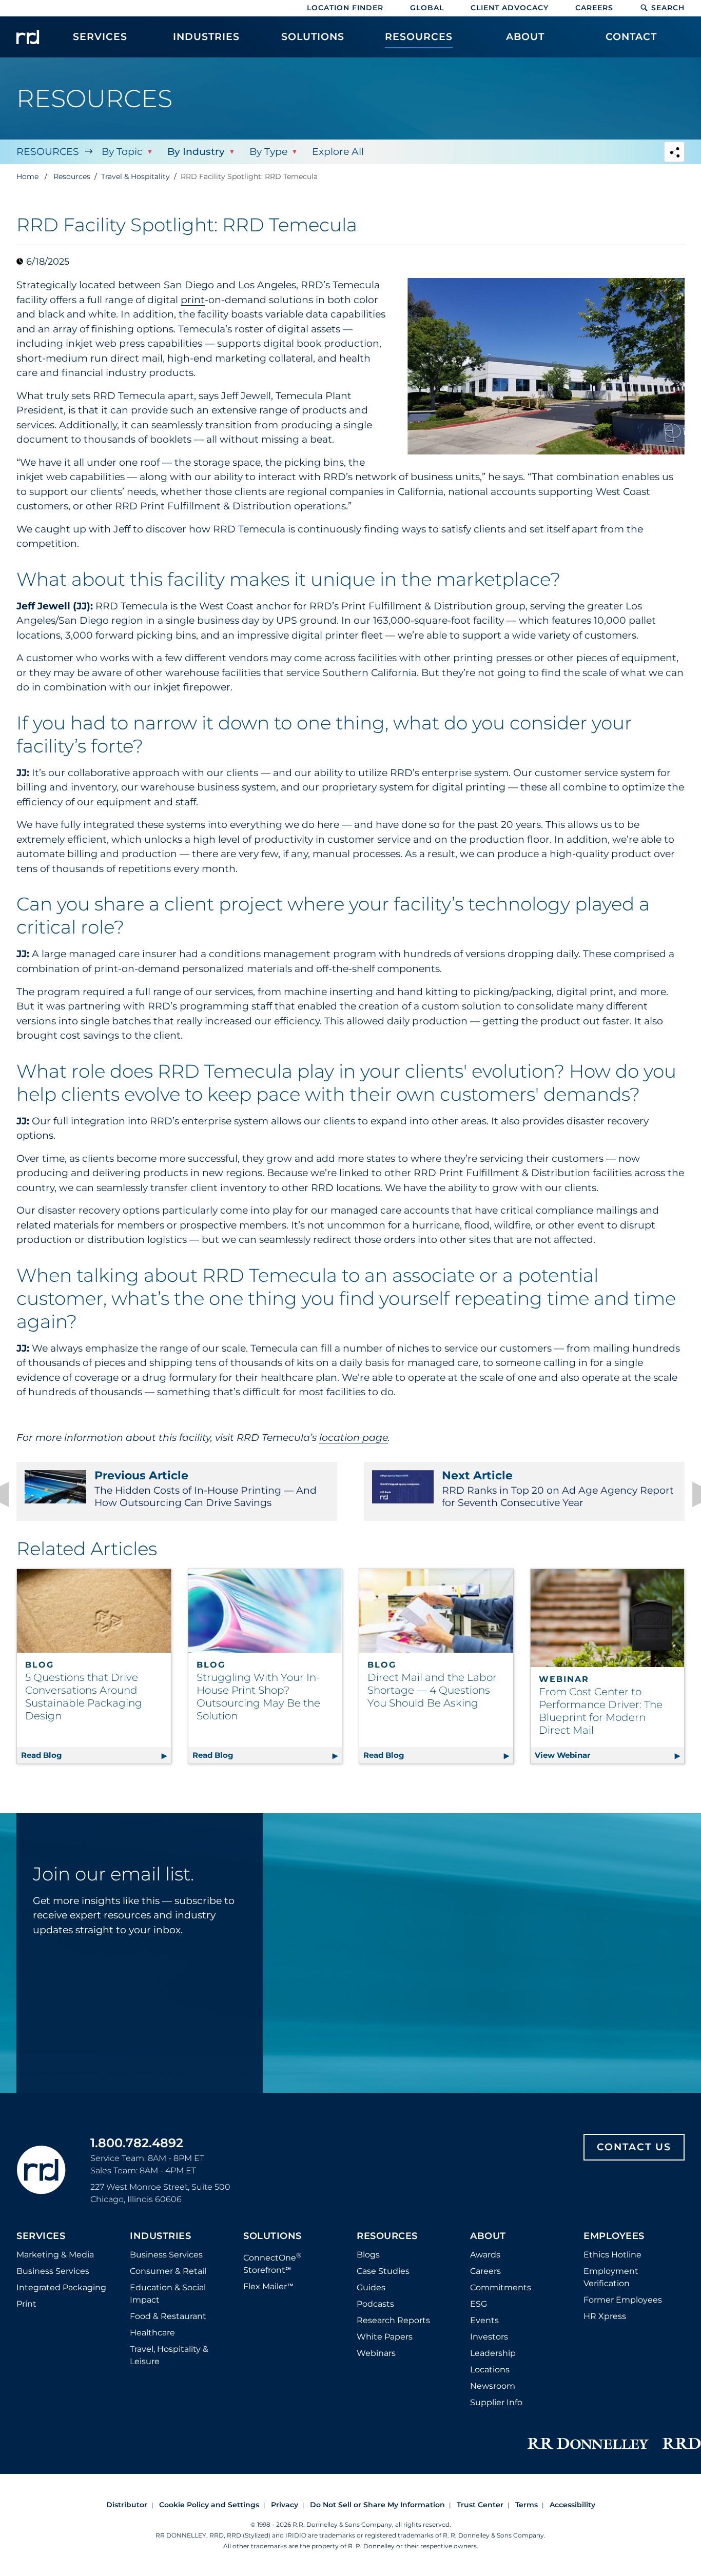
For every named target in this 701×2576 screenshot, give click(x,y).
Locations (490, 2370)
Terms (527, 2505)
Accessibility (572, 2505)
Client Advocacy (510, 8)
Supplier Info (496, 2402)
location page (354, 1438)
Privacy (285, 2505)
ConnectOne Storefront (272, 2263)
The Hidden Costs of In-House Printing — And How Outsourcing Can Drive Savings (206, 1489)
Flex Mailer (268, 2286)
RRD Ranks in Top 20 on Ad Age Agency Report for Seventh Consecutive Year (558, 1489)
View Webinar (610, 1755)
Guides (371, 2287)
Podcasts (375, 2304)
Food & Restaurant (168, 2316)
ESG (479, 2304)
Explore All (338, 152)
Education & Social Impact (168, 2294)
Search (668, 8)
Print (26, 2304)
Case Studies (383, 2271)
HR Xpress (605, 2316)
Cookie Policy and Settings (209, 2505)
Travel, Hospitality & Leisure (169, 2355)
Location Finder (345, 8)
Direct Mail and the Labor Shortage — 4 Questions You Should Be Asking (432, 1690)
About (488, 2236)
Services (41, 2236)
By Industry (196, 152)
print (193, 300)
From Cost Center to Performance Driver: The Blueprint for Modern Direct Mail (601, 1711)
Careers (594, 8)
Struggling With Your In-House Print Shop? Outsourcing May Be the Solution (258, 1697)
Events (484, 2320)
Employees (614, 2236)
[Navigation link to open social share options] (674, 153)
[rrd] (28, 37)
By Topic (122, 152)
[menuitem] (100, 42)
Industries (160, 2236)
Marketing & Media (55, 2255)
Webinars (376, 2353)
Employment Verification (611, 2277)
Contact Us (634, 2147)
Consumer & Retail (168, 2271)
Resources (48, 152)
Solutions (272, 2236)
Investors (489, 2337)
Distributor (127, 2505)
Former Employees (623, 2300)
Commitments (501, 2287)
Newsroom (493, 2386)
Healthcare (152, 2333)
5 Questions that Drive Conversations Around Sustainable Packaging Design (84, 1697)
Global (427, 8)
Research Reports (393, 2320)
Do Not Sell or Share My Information (377, 2505)
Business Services (53, 2271)
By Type (268, 152)
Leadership (493, 2353)
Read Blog (96, 1755)
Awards (485, 2255)
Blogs (368, 2255)
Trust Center (480, 2505)
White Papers (385, 2337)
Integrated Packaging (61, 2287)
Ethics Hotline (612, 2255)
